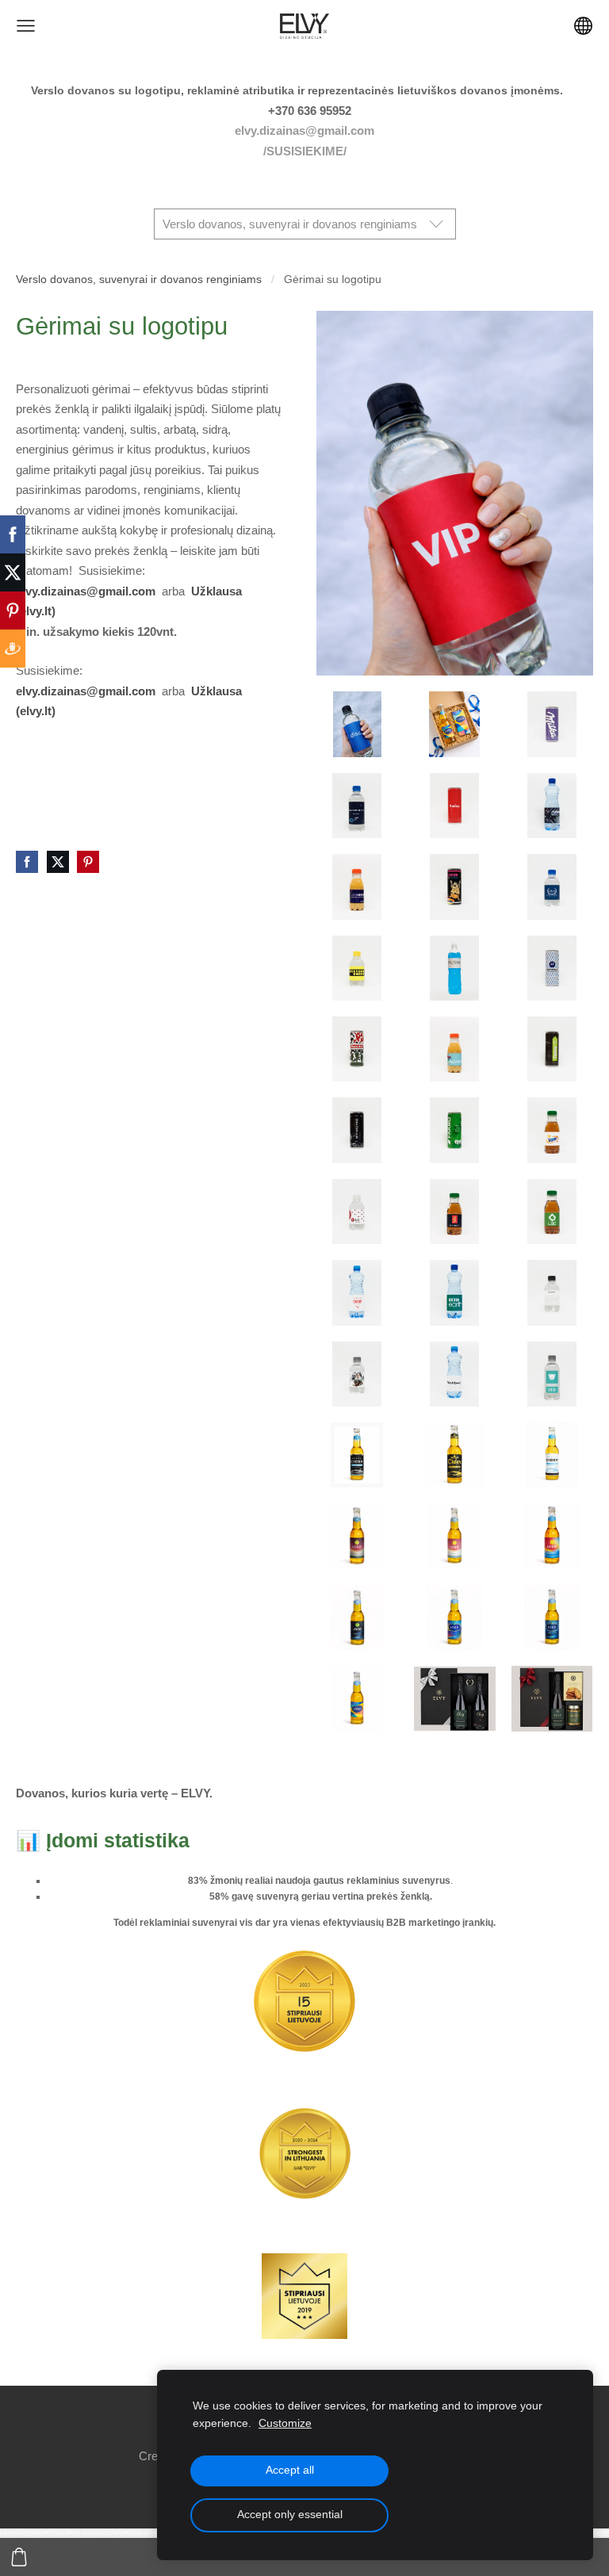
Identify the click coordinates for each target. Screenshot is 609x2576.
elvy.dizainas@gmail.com (304, 130)
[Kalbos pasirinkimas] (583, 26)
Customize (285, 2423)
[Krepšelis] (19, 2557)
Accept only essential (290, 2515)
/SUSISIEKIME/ (305, 151)
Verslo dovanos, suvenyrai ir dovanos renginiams (139, 279)
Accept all (290, 2470)
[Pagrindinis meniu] (26, 26)
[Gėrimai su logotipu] (357, 725)
